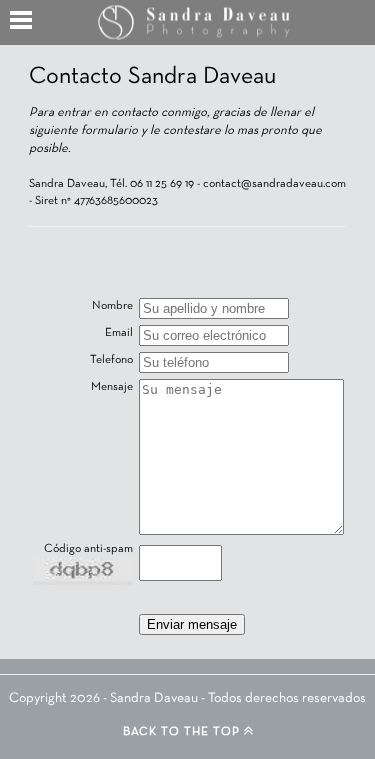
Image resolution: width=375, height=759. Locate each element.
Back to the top (183, 732)
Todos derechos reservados (287, 698)
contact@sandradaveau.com (274, 184)
